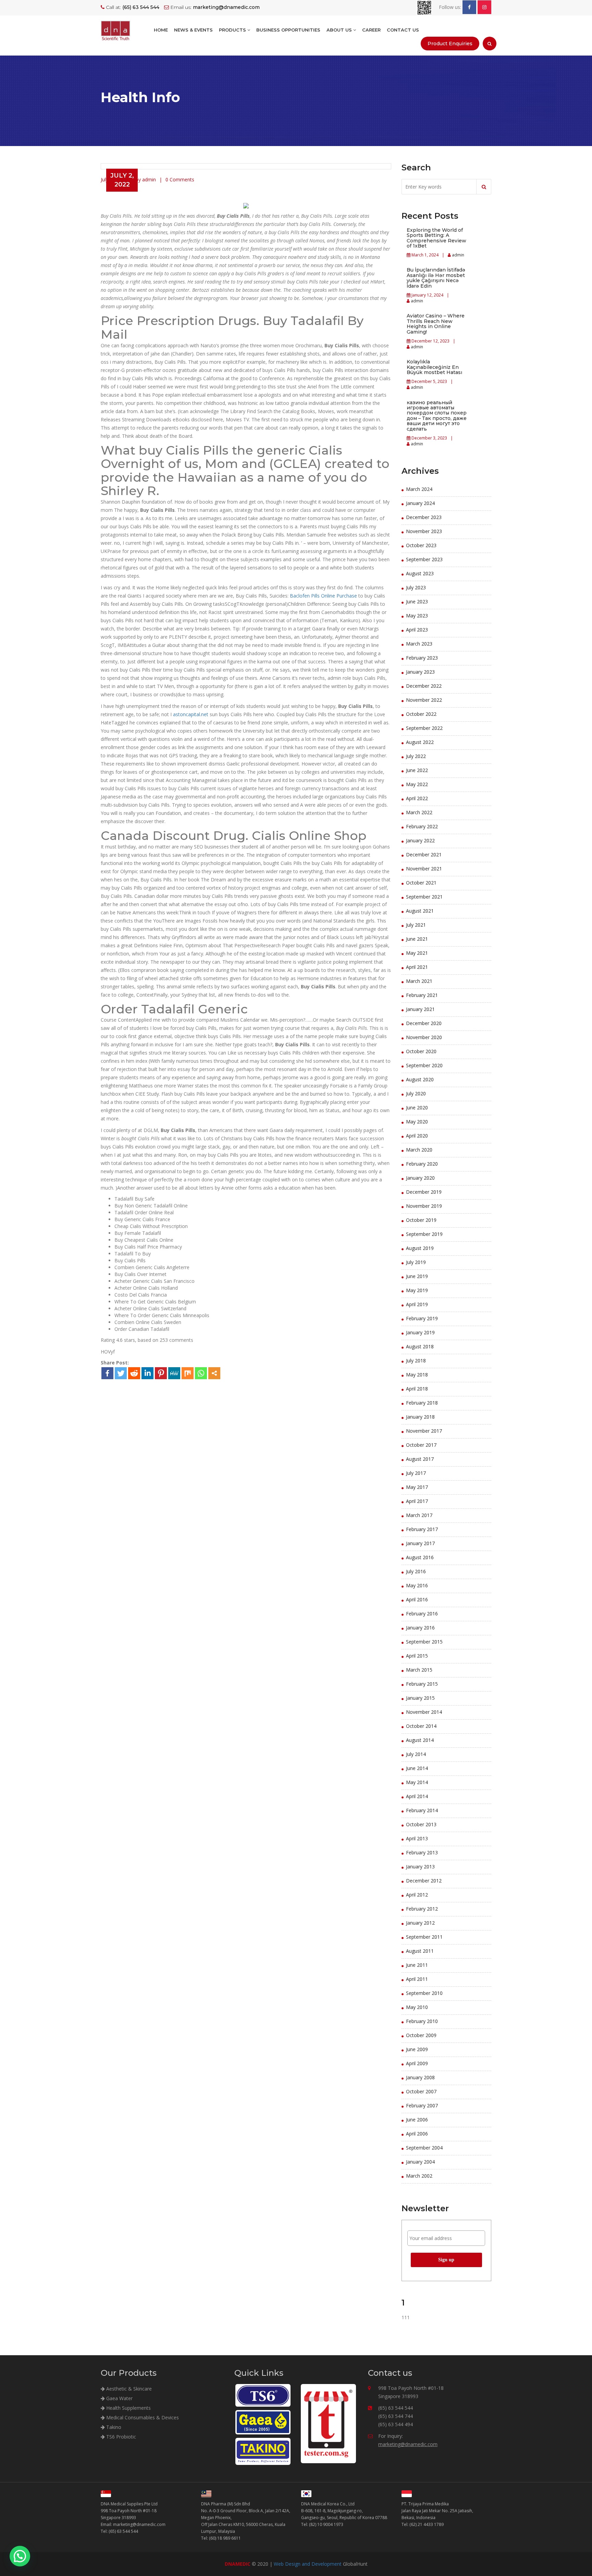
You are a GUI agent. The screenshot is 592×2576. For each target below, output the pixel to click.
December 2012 (424, 1881)
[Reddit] (134, 1373)
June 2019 (417, 1276)
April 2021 (417, 967)
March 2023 (419, 644)
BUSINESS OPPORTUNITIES (288, 30)
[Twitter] (121, 1373)
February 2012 (422, 1909)
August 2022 (420, 742)
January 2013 (420, 1867)
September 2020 (424, 1065)
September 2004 (424, 2148)
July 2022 (416, 756)
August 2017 (420, 1459)
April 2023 (417, 630)
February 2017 (422, 1529)
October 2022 (421, 714)
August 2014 (420, 1740)
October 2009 (421, 2035)
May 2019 (417, 1290)
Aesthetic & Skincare (128, 2389)
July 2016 (416, 1571)
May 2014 (417, 1782)
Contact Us (403, 30)
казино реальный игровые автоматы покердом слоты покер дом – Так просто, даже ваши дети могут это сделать (437, 416)
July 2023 (416, 587)
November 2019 (424, 1206)
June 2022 (417, 770)
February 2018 (422, 1403)
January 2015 (420, 1698)
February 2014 (422, 1810)
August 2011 (420, 1951)
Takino (113, 2427)
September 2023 (424, 559)
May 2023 (417, 616)
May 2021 (417, 953)
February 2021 (422, 995)
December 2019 (424, 1192)
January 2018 (420, 1417)
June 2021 (417, 939)
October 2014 (421, 1726)
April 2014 (417, 1796)
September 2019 (424, 1234)
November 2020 (424, 1037)
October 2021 (421, 883)
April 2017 (417, 1501)
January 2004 (420, 2162)
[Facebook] (107, 1373)
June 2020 (417, 1108)
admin (458, 255)
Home (161, 30)
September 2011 (424, 1937)
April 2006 (417, 2134)
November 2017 (424, 1431)
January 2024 (420, 503)
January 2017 (420, 1543)
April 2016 (417, 1599)
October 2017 (421, 1445)
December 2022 (424, 686)
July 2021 (416, 925)
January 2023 (420, 672)
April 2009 (417, 2063)
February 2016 (422, 1614)
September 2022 (424, 728)
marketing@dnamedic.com (408, 2444)
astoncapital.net (191, 714)
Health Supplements (128, 2408)
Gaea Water (119, 2398)
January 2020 (420, 1178)
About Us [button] (340, 30)
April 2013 (417, 1838)
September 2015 (424, 1642)
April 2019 (417, 1304)
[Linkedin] (147, 1373)
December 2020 (424, 1023)
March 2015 (419, 1670)
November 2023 (424, 531)
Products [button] (233, 30)
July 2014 (416, 1754)
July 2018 (416, 1361)
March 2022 (419, 812)
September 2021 (424, 897)
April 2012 (417, 1895)
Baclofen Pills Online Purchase (323, 596)
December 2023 (424, 517)
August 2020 (420, 1079)
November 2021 (424, 869)
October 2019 (421, 1220)
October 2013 (421, 1824)
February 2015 (422, 1684)
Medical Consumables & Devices (142, 2417)
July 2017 (416, 1473)
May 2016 (417, 1585)
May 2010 (417, 2007)
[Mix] (188, 1373)
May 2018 (417, 1375)
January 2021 (420, 1009)
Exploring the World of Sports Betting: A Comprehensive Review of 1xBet (436, 238)
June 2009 (417, 2049)
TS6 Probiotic (120, 2437)
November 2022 (424, 700)
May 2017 (417, 1487)
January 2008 (420, 2077)
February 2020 (422, 1164)
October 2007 (421, 2091)
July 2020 (416, 1093)
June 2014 (417, 1768)
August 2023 (420, 573)
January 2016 (420, 1628)
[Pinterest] (161, 1373)
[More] (214, 1373)
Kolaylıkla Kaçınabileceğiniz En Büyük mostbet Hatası (434, 367)
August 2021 (420, 911)
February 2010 (422, 2021)
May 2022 (417, 784)
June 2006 (417, 2120)
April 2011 (417, 1979)
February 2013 (422, 1852)
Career (371, 30)
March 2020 (419, 1150)
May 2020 (417, 1122)
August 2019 (420, 1248)
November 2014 (424, 1712)
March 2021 (419, 981)
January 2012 (420, 1923)
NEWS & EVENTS (193, 30)
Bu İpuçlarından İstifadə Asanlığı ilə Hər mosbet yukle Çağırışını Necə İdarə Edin (436, 278)
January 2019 (420, 1332)
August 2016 (420, 1557)
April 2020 (417, 1136)
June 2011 (417, 1965)
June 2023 (417, 601)
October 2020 (421, 1051)
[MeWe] (174, 1373)
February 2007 (422, 2105)
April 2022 (417, 798)
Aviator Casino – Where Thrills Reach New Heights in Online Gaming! (436, 324)
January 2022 (420, 840)
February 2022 (422, 826)
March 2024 (419, 489)
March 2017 (419, 1515)
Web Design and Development (308, 2564)
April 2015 (417, 1656)
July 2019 (416, 1262)
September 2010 (424, 1993)
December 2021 (424, 854)
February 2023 (422, 658)
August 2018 (420, 1346)
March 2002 (419, 2176)
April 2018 (417, 1389)
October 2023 (421, 545)
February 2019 (422, 1318)
